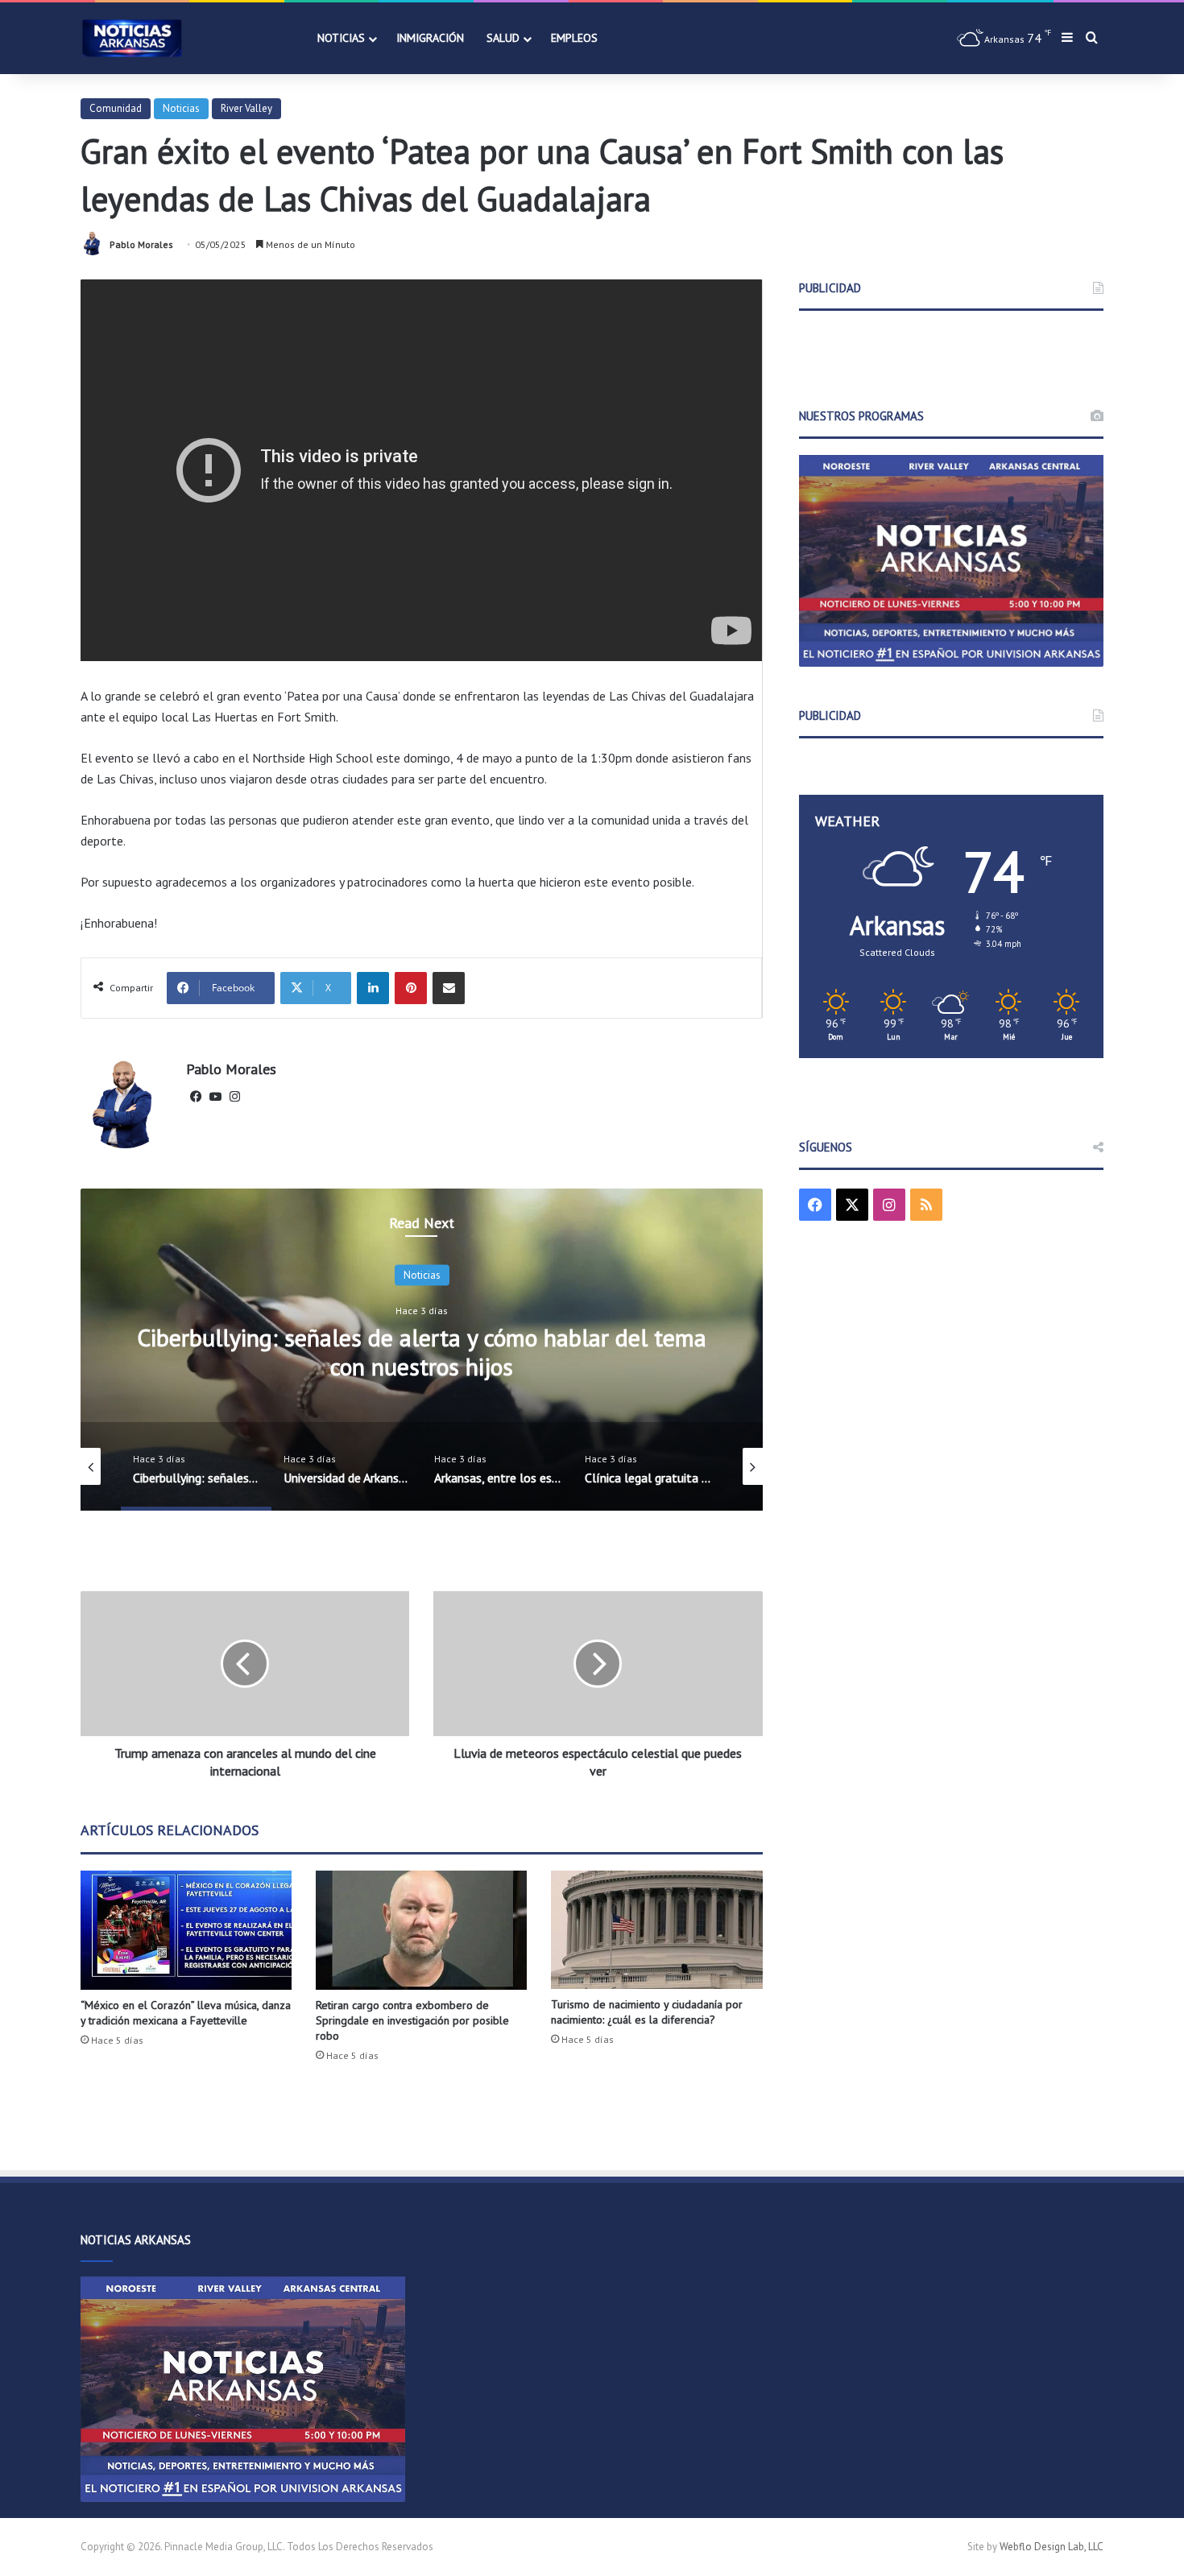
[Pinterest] (411, 988)
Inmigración (430, 38)
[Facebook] (196, 1097)
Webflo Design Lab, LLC (1052, 2547)
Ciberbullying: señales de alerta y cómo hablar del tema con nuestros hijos (422, 1352)
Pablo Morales (141, 244)
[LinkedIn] (373, 988)
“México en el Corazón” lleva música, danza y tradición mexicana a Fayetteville (186, 2013)
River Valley (246, 108)
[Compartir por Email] (449, 988)
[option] (422, 1350)
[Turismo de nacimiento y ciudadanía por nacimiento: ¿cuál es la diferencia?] (656, 1930)
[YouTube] (215, 1097)
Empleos (574, 38)
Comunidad (116, 108)
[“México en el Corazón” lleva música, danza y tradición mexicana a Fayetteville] (186, 1930)
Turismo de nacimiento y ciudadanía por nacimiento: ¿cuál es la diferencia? (647, 2012)
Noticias (341, 38)
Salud (503, 38)
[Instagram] (234, 1097)
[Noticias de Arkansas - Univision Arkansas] (132, 38)
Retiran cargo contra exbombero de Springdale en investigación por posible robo (412, 2020)
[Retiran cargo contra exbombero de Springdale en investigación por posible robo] (421, 1930)
